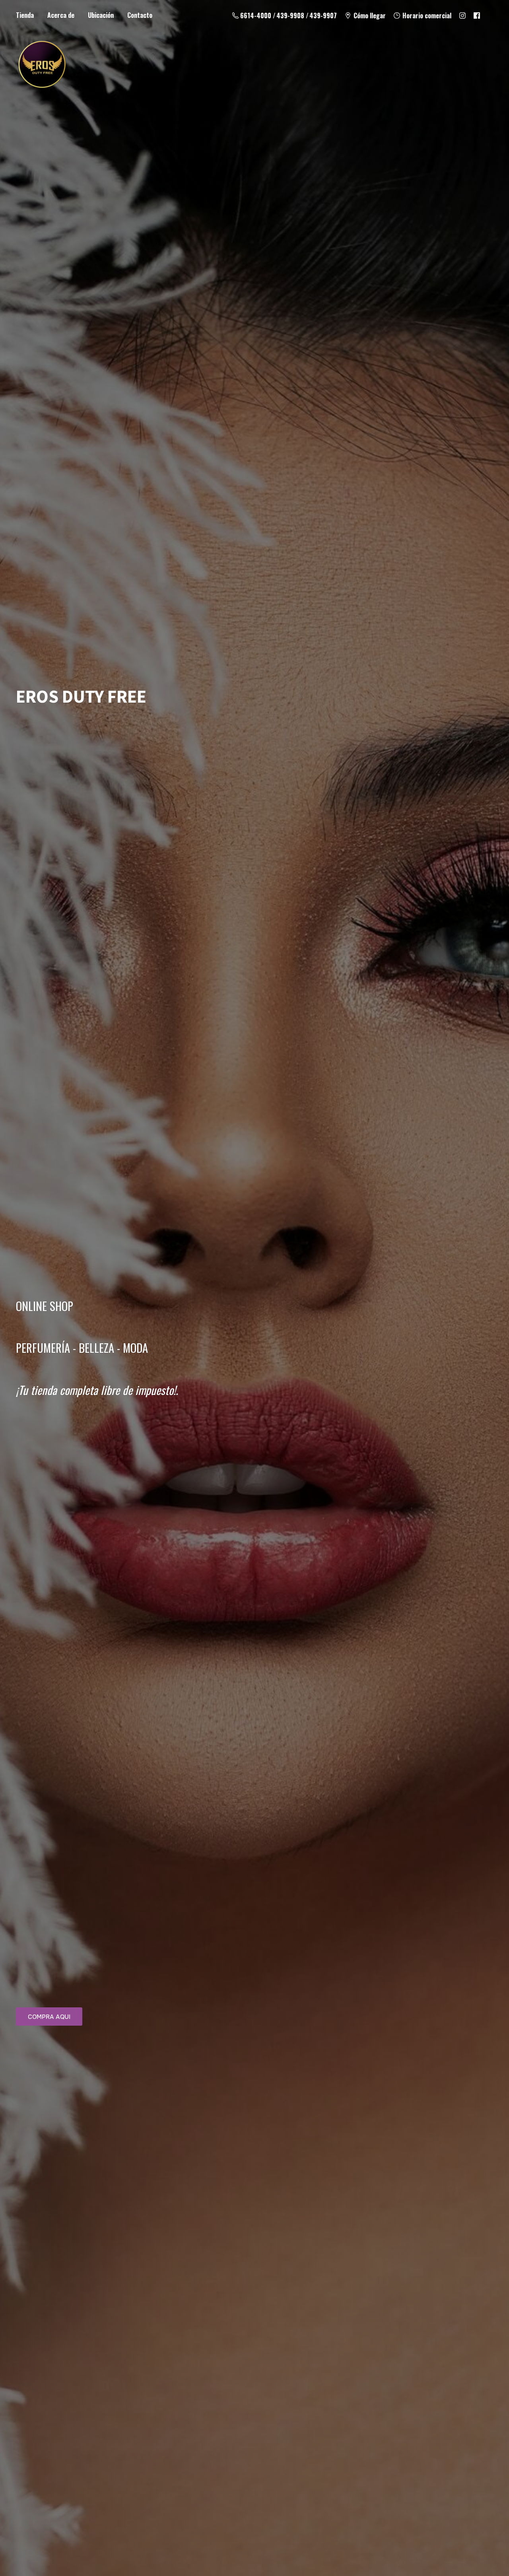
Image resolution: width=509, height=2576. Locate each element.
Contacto (140, 15)
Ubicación (101, 15)
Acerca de (61, 15)
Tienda (25, 15)
